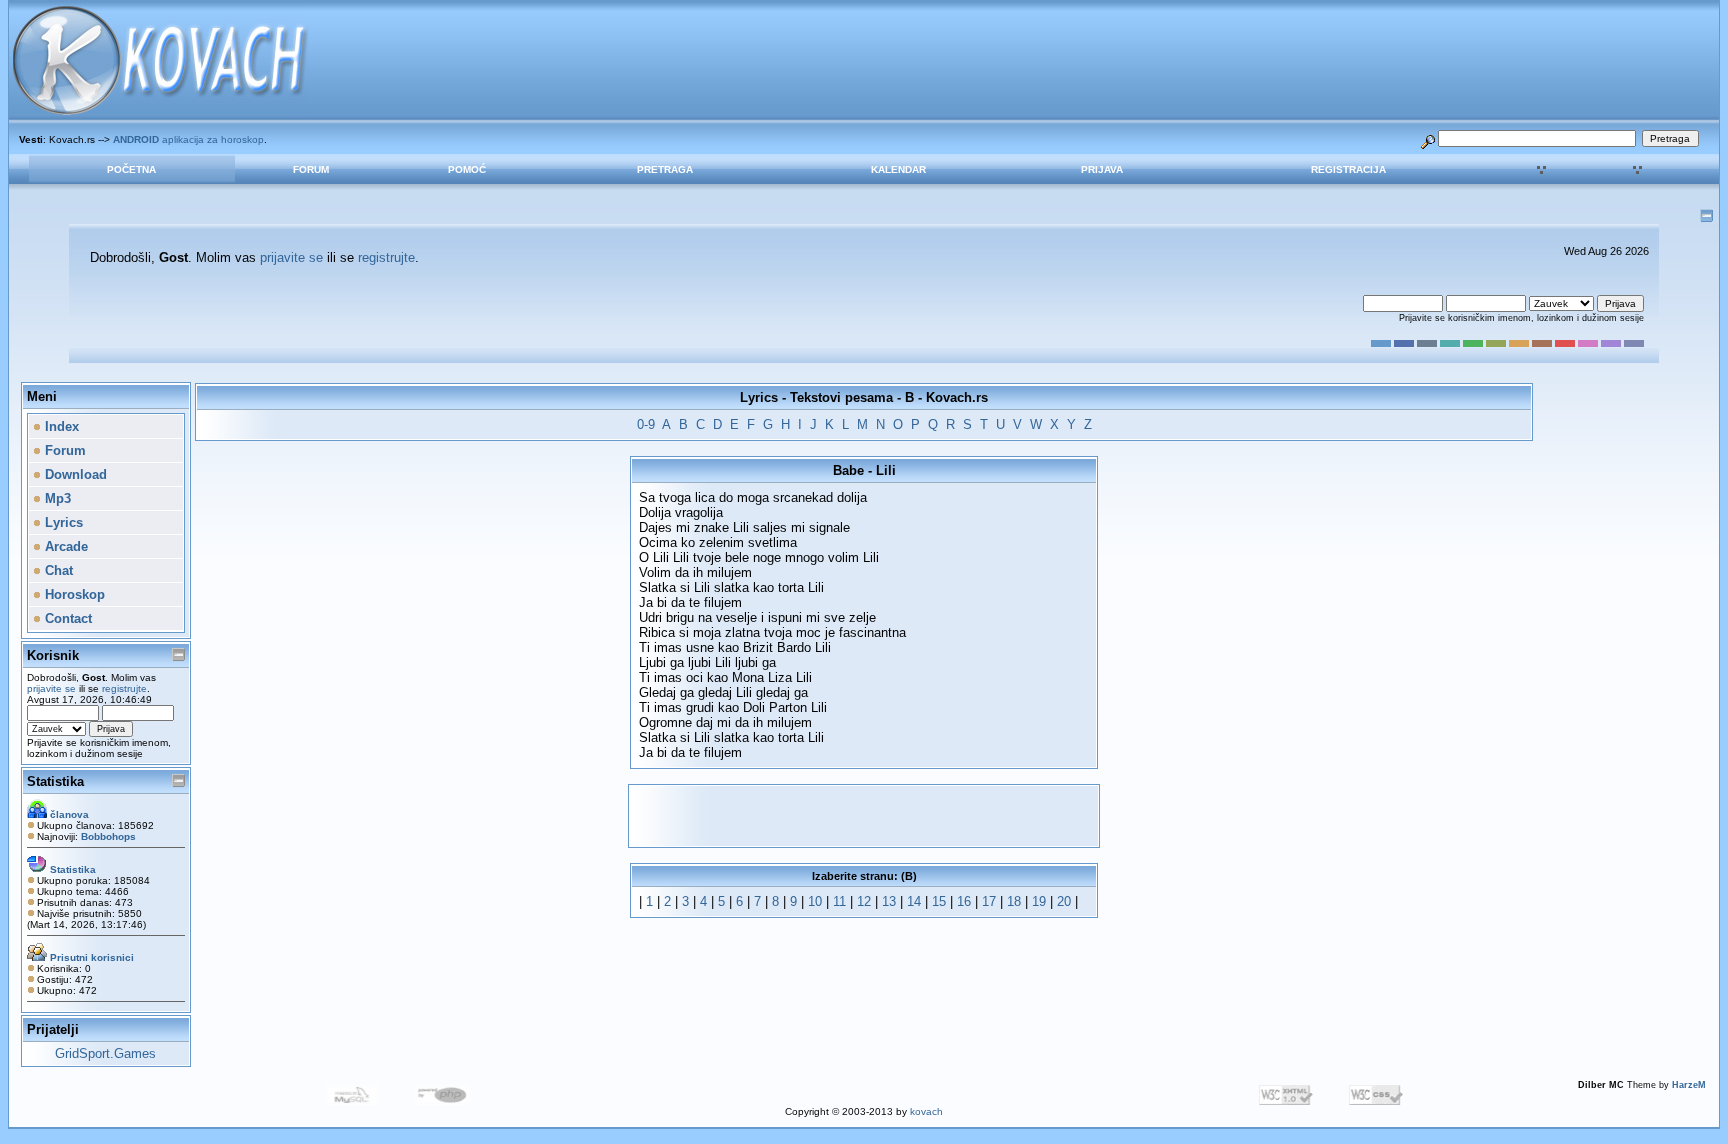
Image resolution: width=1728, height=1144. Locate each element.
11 (839, 901)
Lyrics (62, 522)
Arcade (64, 546)
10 (815, 901)
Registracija (1348, 169)
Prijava (1102, 169)
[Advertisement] (864, 816)
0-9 (646, 424)
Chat (57, 570)
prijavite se (291, 257)
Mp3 (56, 498)
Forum (311, 169)
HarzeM (1689, 1085)
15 (939, 901)
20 (1064, 901)
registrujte (386, 257)
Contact (66, 618)
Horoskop (73, 594)
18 (1014, 901)
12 (864, 901)
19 (1039, 901)
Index (60, 426)
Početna (131, 169)
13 (889, 901)
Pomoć (467, 169)
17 (989, 901)
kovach (926, 1111)
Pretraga (665, 169)
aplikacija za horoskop (188, 139)
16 (964, 901)
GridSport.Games (105, 1053)
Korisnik (53, 655)
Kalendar (898, 169)
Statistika (55, 781)
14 (914, 901)
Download (74, 474)
